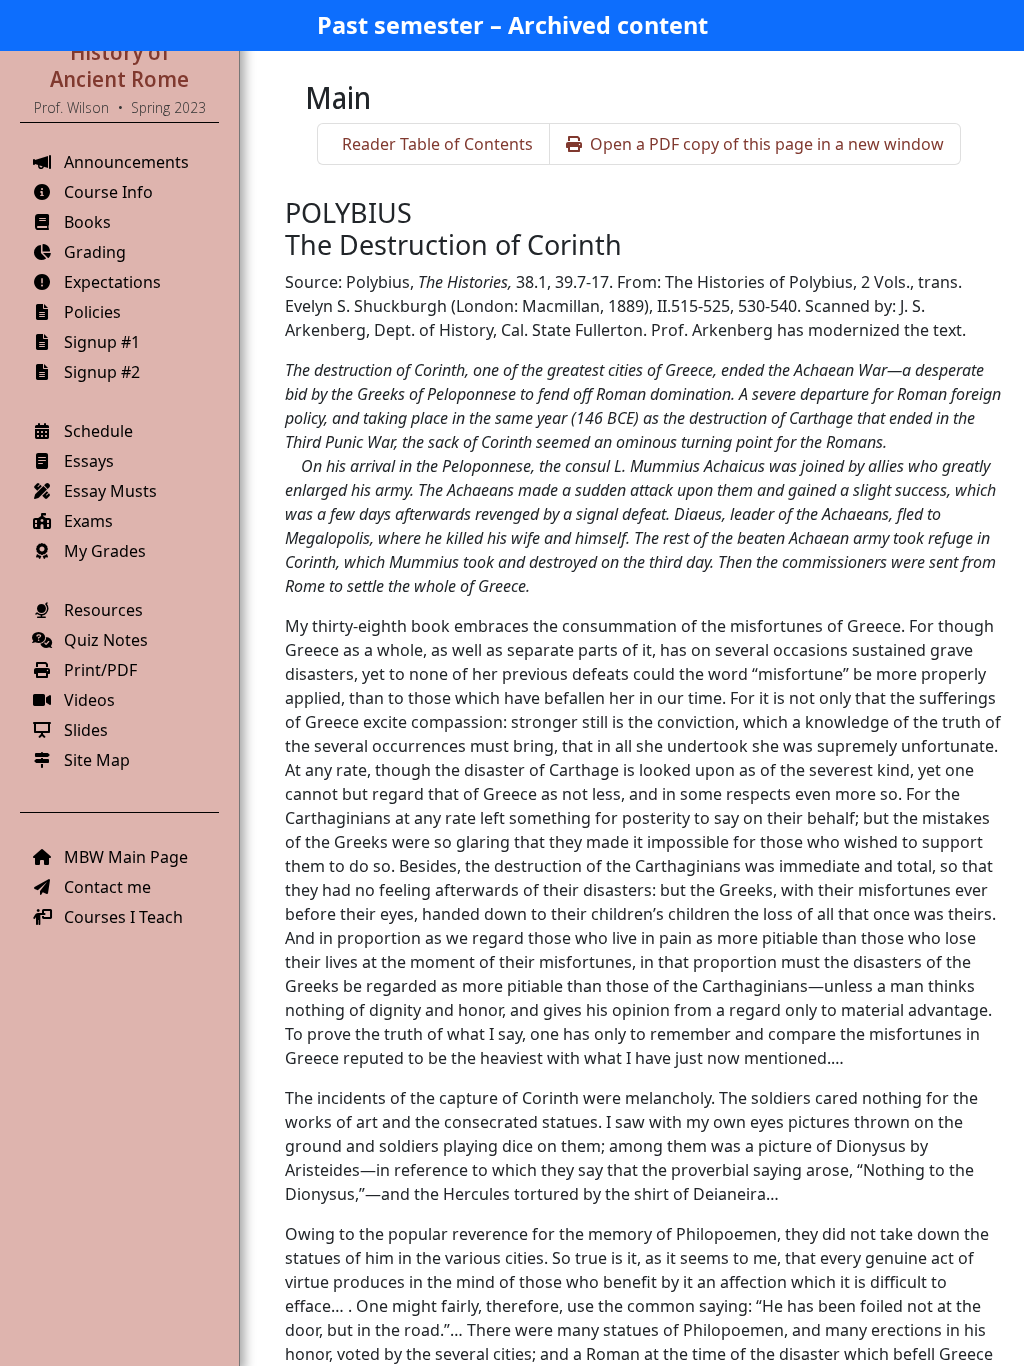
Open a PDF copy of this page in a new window (767, 144)
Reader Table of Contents (437, 144)
